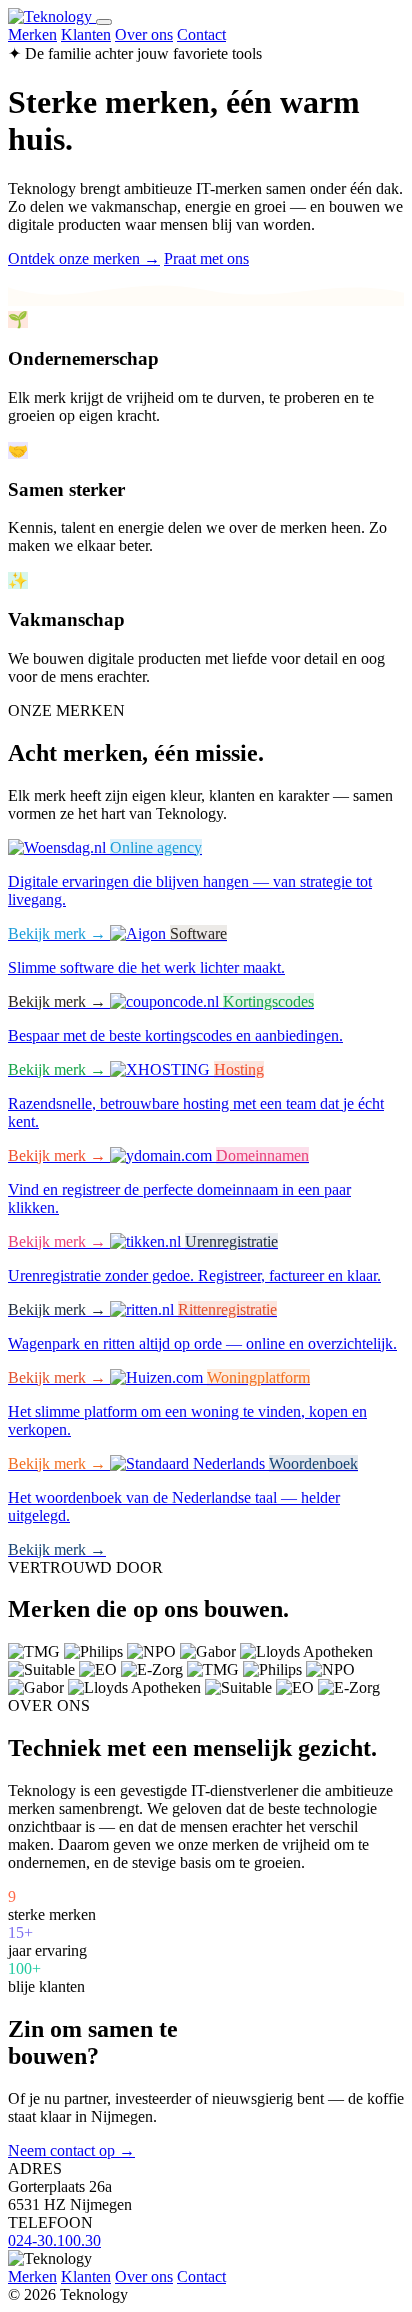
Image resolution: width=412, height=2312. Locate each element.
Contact (201, 34)
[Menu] (104, 22)
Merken (32, 34)
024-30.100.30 (54, 2240)
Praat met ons (206, 258)
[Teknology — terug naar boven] (52, 16)
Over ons (144, 34)
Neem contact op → (71, 2150)
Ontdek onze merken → (84, 258)
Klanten (86, 34)
